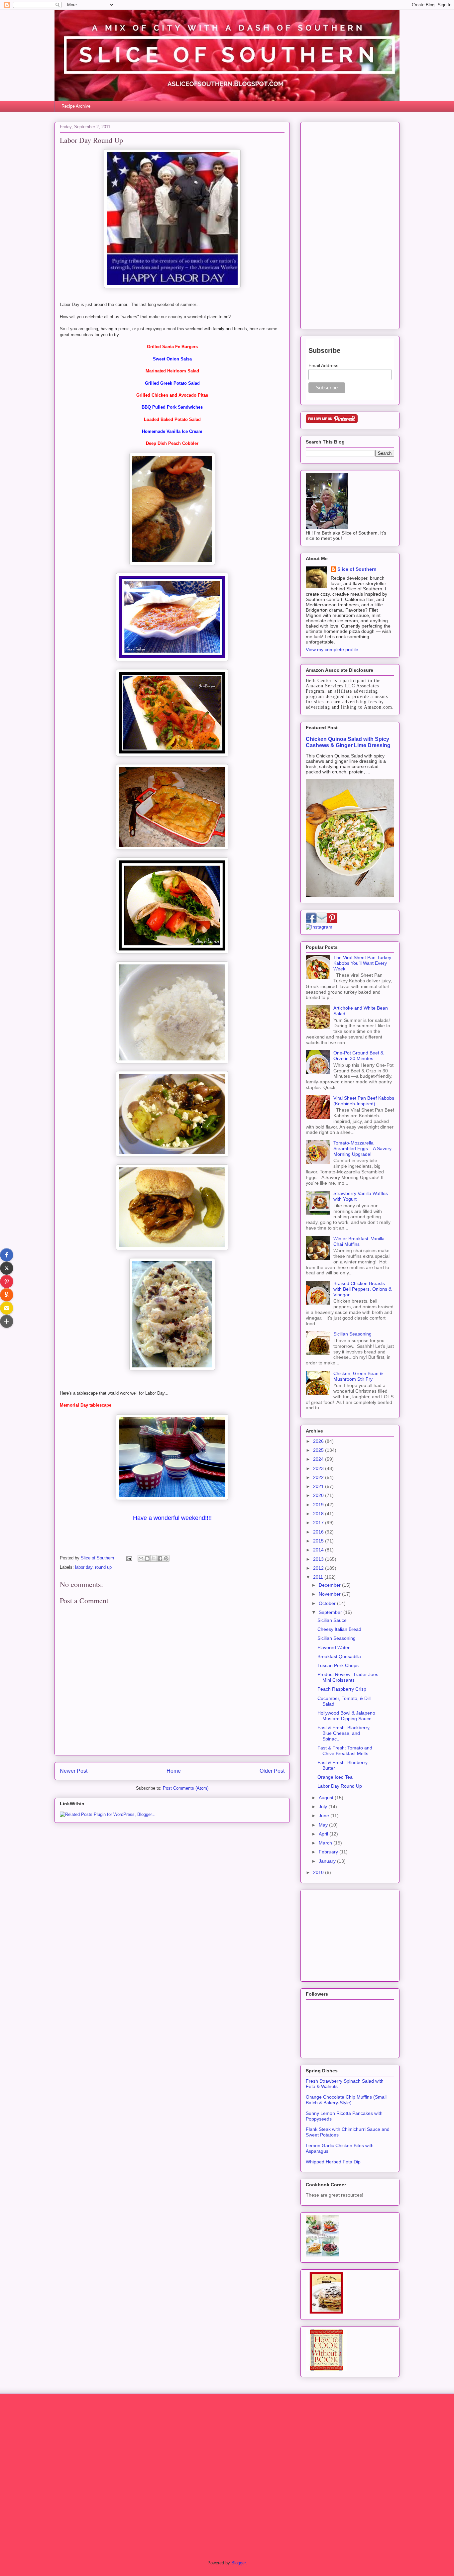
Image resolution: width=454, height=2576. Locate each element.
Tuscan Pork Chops (338, 1665)
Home (174, 1771)
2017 (319, 1523)
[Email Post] (129, 1558)
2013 (319, 1559)
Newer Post (74, 1771)
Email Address (323, 365)
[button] (7, 1255)
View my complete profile (332, 649)
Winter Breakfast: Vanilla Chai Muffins (359, 1241)
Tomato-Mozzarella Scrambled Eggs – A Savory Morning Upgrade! (362, 1148)
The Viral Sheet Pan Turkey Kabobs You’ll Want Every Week (362, 963)
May (324, 1825)
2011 (319, 1577)
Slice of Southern (357, 569)
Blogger (238, 2563)
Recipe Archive (76, 106)
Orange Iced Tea (335, 1777)
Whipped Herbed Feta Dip (333, 2162)
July (324, 1807)
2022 (319, 1477)
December (330, 1585)
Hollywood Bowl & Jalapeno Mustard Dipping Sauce (346, 1716)
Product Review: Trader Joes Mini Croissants (348, 1677)
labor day (84, 1567)
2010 (319, 1872)
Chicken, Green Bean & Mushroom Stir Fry (358, 1376)
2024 (319, 1459)
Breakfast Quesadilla (339, 1656)
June (325, 1816)
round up (103, 1567)
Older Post (272, 1771)
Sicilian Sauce (332, 1620)
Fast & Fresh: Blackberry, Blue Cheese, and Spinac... (344, 1733)
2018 (319, 1514)
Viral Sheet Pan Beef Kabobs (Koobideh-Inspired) (364, 1101)
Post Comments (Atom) (186, 1788)
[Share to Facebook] (160, 1558)
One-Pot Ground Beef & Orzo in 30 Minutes (358, 1056)
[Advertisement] (350, 224)
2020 (319, 1495)
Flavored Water (334, 1647)
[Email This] (141, 1558)
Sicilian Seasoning (352, 1334)
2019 (319, 1505)
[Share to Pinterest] (166, 1558)
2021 (319, 1486)
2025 (319, 1450)
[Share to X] (154, 1558)
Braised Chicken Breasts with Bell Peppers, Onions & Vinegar (362, 1289)
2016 (319, 1532)
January (328, 1861)
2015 (319, 1541)
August (327, 1798)
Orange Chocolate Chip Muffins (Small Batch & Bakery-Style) (346, 2100)
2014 (319, 1550)
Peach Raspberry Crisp (342, 1689)
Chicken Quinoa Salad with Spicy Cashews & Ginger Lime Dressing (348, 742)
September (331, 1612)
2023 (319, 1468)
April (324, 1834)
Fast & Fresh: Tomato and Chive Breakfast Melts (345, 1751)
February (329, 1852)
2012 (319, 1568)
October (328, 1603)
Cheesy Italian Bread (339, 1629)
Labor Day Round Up (340, 1786)
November (330, 1594)
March (326, 1843)
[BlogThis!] (147, 1558)
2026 (319, 1441)
